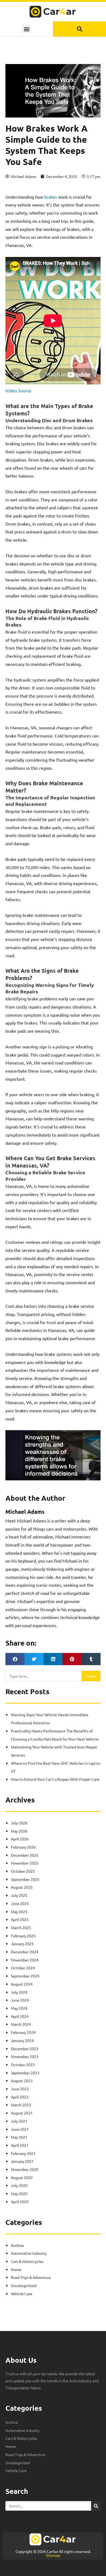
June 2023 (20, 2089)
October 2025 (23, 1871)
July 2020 (19, 2185)
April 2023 (20, 2097)
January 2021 (22, 2161)
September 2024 (25, 1976)
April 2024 (20, 2016)
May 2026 (19, 1831)
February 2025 (23, 1936)
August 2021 (22, 2113)
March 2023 (21, 2105)
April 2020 (20, 2202)
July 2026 (19, 1823)
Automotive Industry (29, 2253)
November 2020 (25, 2169)
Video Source (18, 390)
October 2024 (23, 1968)
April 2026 (20, 1839)
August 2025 (22, 1887)
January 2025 (22, 1944)
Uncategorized (24, 2285)
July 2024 (19, 1992)
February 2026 (23, 1847)
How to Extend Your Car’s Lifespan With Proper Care (55, 1779)
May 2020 (19, 2193)
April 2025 (20, 1919)
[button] (26, 29)
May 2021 (19, 2137)
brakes (51, 197)
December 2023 (25, 2049)
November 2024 (25, 1960)
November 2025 (25, 1863)
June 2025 (20, 1903)
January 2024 (22, 2040)
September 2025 (25, 1879)
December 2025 (25, 1855)
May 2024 (19, 2008)
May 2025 (19, 1912)
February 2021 (23, 2153)
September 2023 (25, 2073)
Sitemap (53, 2555)
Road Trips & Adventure (31, 2277)
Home (16, 2269)
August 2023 (22, 2081)
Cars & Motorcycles (27, 2261)
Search (91, 1676)
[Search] (96, 2506)
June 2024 (20, 2000)
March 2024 (21, 2024)
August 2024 (22, 1984)
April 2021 (20, 2145)
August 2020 (22, 2177)
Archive (17, 2245)
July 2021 (19, 2121)
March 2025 (21, 1928)
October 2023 (23, 2065)
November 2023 (25, 2056)
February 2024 (23, 2032)
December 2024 (25, 1952)
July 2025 (19, 1895)
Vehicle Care (22, 2294)
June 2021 (20, 2129)
